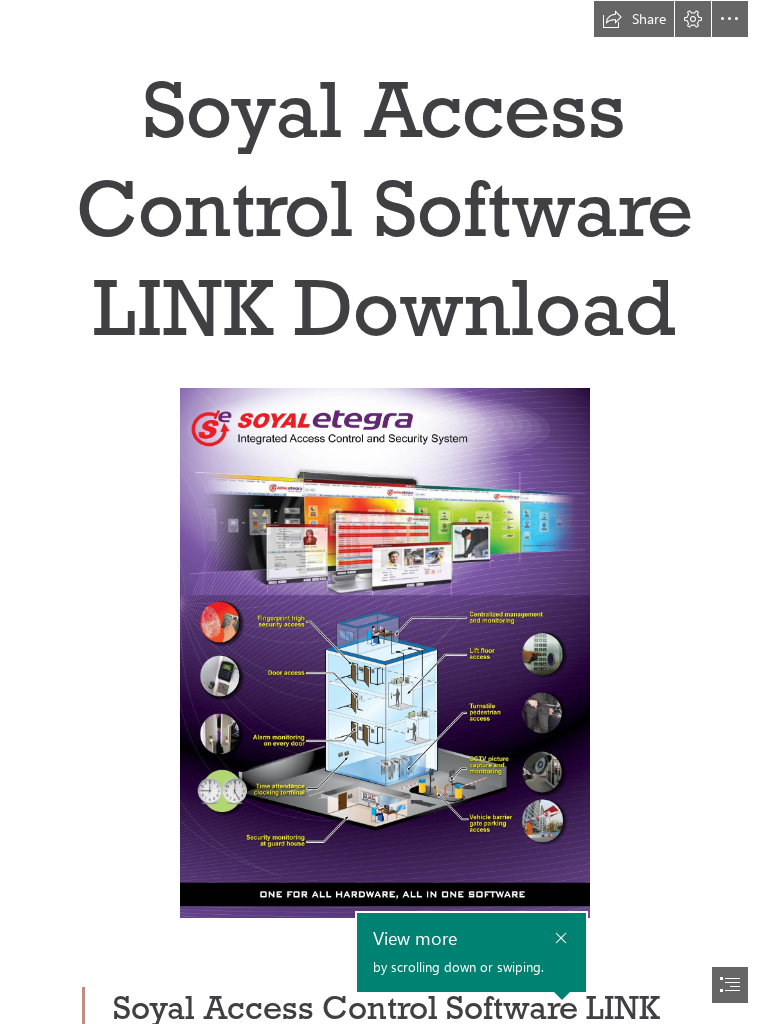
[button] (634, 19)
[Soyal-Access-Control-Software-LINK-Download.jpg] (384, 652)
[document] (384, 512)
